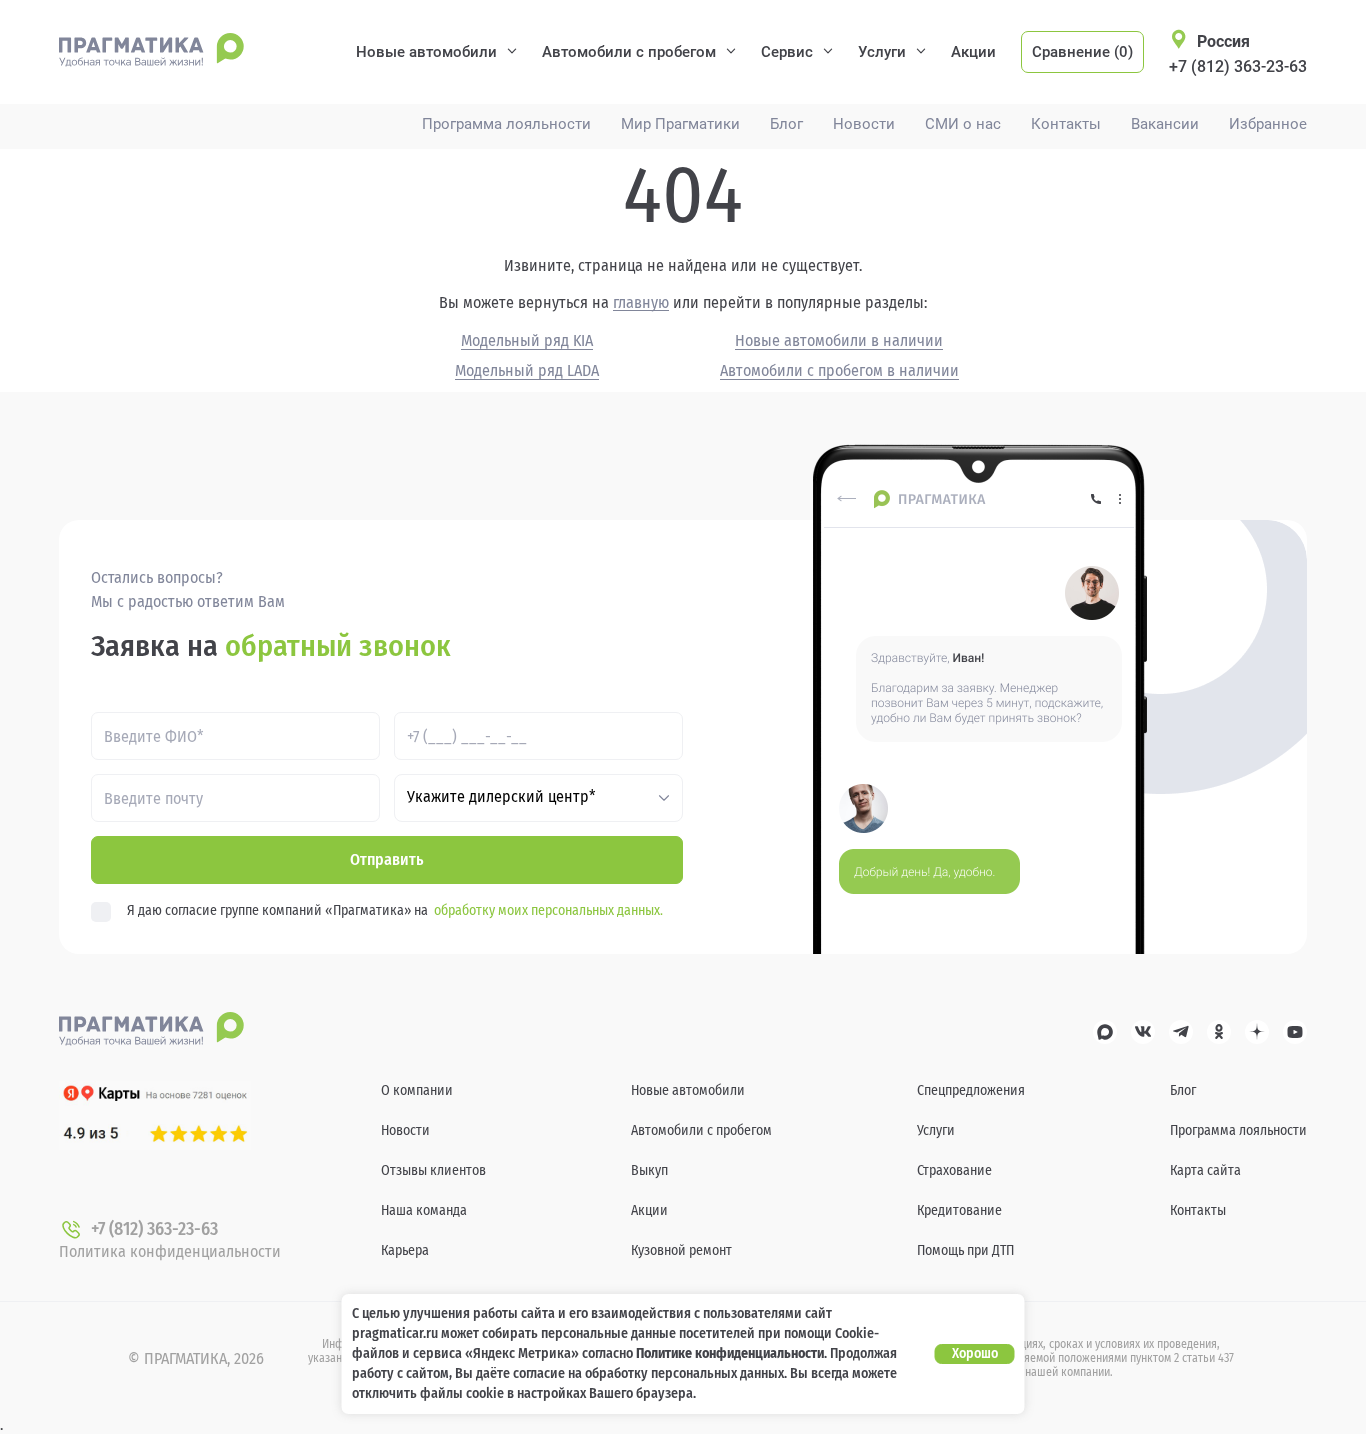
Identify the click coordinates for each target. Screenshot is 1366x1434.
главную (641, 303)
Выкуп (649, 1170)
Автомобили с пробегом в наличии (839, 371)
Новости (864, 124)
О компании (417, 1090)
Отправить (387, 859)
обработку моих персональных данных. (548, 910)
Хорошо (975, 1353)
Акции (973, 52)
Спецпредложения (971, 1090)
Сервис (787, 52)
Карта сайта (1205, 1170)
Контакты (1066, 124)
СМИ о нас (963, 124)
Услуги (882, 52)
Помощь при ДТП (965, 1250)
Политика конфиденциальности (170, 1251)
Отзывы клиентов (433, 1170)
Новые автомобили (426, 52)
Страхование (954, 1170)
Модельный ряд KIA (527, 341)
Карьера (405, 1250)
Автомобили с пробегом (629, 52)
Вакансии (1165, 124)
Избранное (1268, 124)
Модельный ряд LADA (527, 371)
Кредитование (959, 1210)
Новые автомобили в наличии (839, 341)
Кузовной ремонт (681, 1250)
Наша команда (424, 1210)
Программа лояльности (506, 124)
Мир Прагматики (680, 124)
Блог (786, 124)
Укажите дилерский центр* (501, 797)
